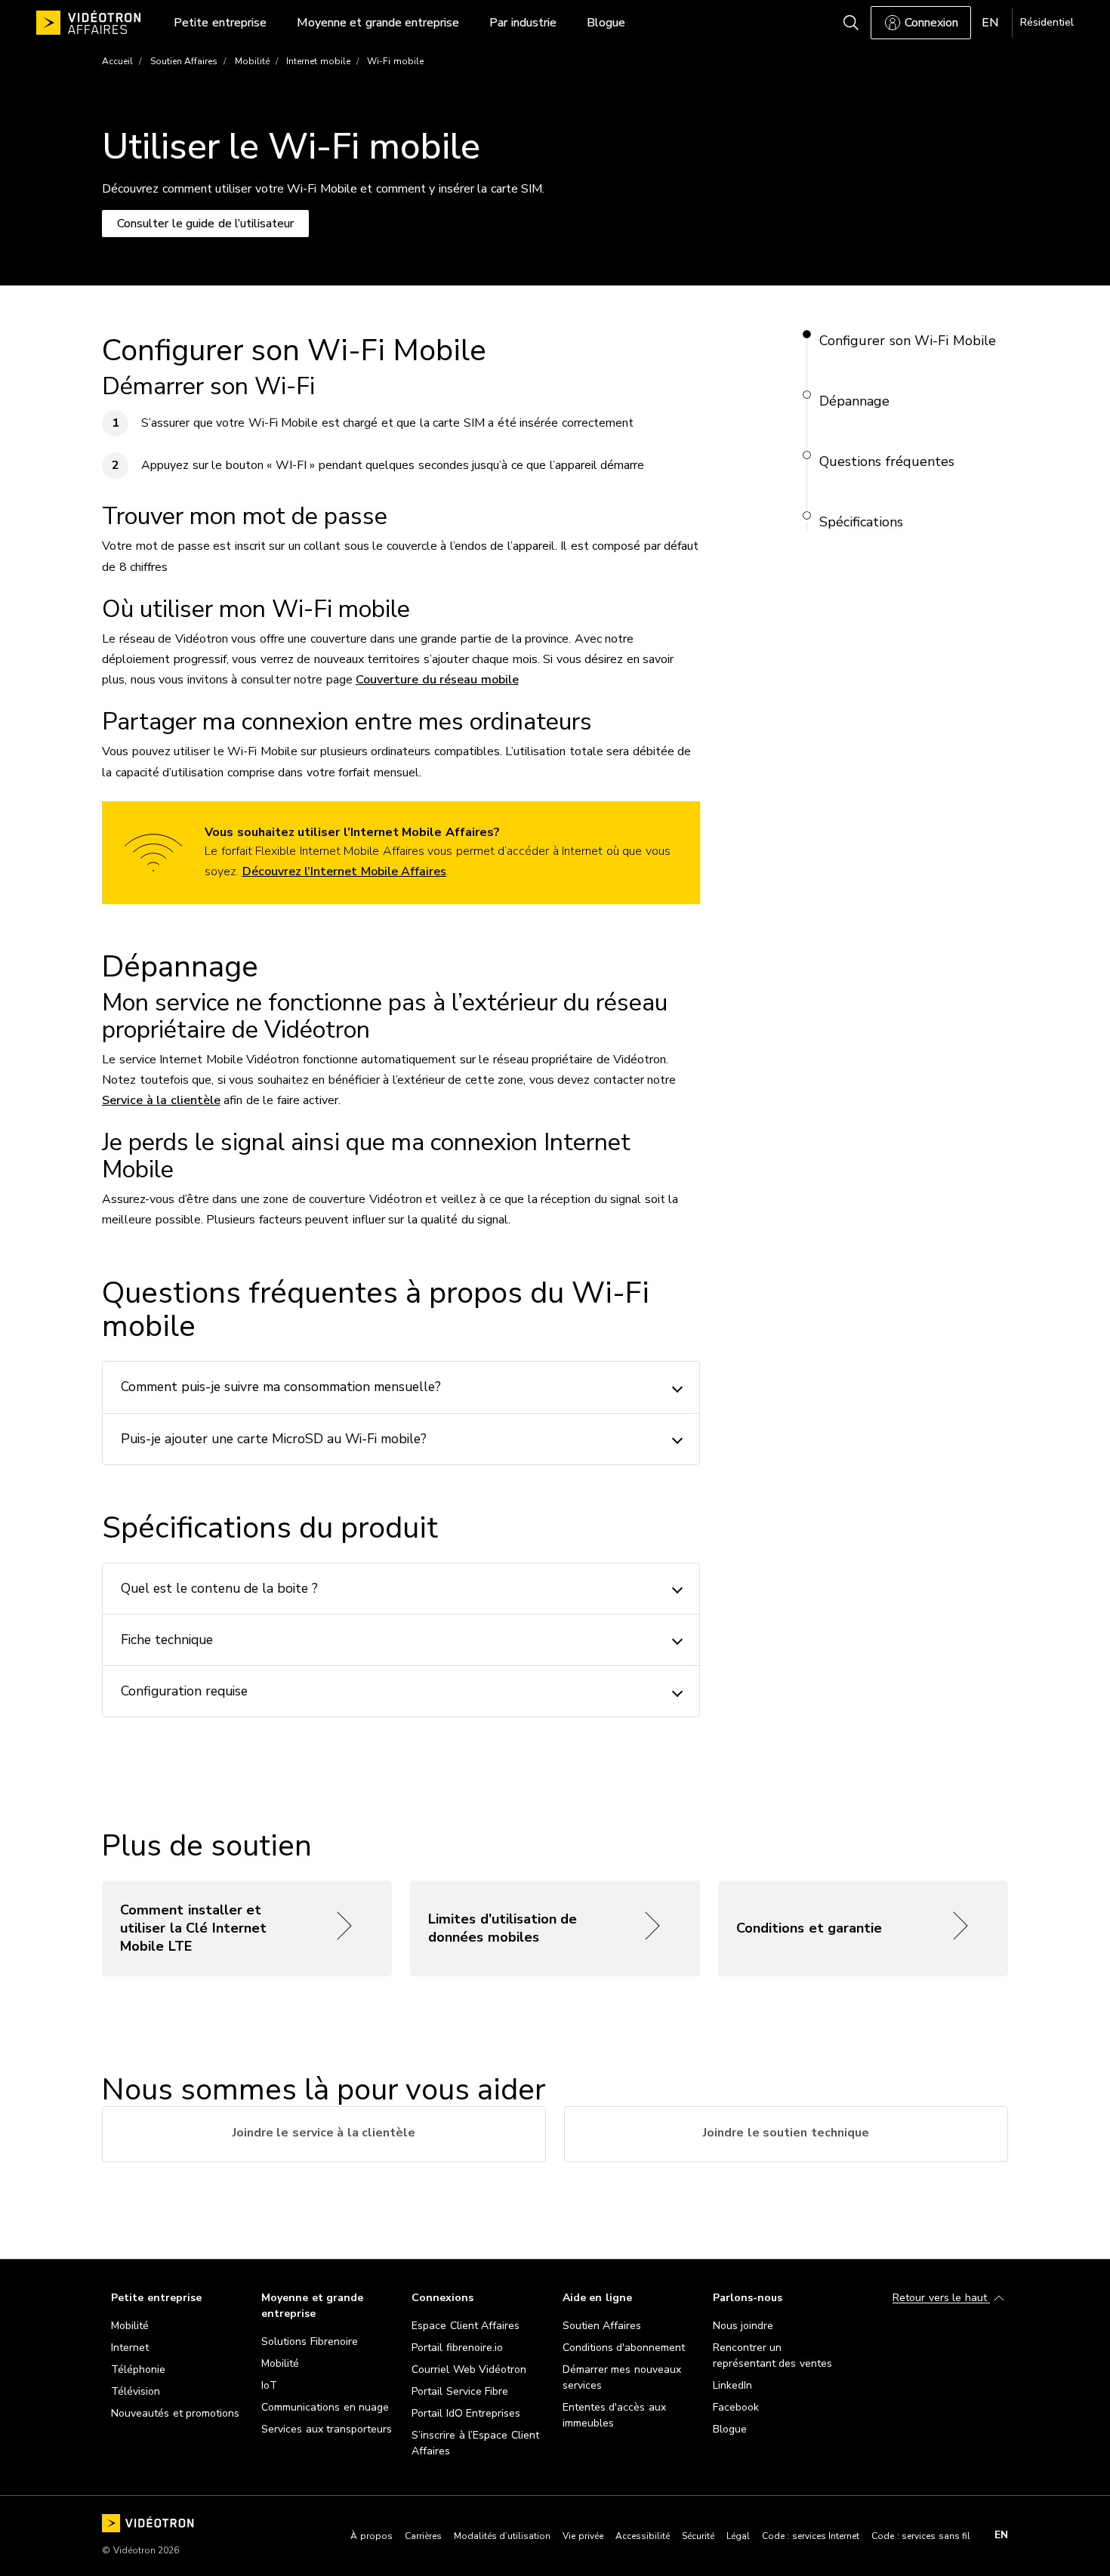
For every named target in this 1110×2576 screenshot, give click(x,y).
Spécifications (861, 522)
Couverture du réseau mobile (437, 680)
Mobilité (252, 61)
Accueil (117, 61)
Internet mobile (318, 61)
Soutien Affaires (184, 61)
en (1001, 2535)
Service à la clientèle (161, 1100)
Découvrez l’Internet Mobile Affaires (345, 872)
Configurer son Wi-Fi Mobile (908, 341)
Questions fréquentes (887, 461)
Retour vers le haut (941, 2298)
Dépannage (854, 401)
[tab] (324, 2134)
